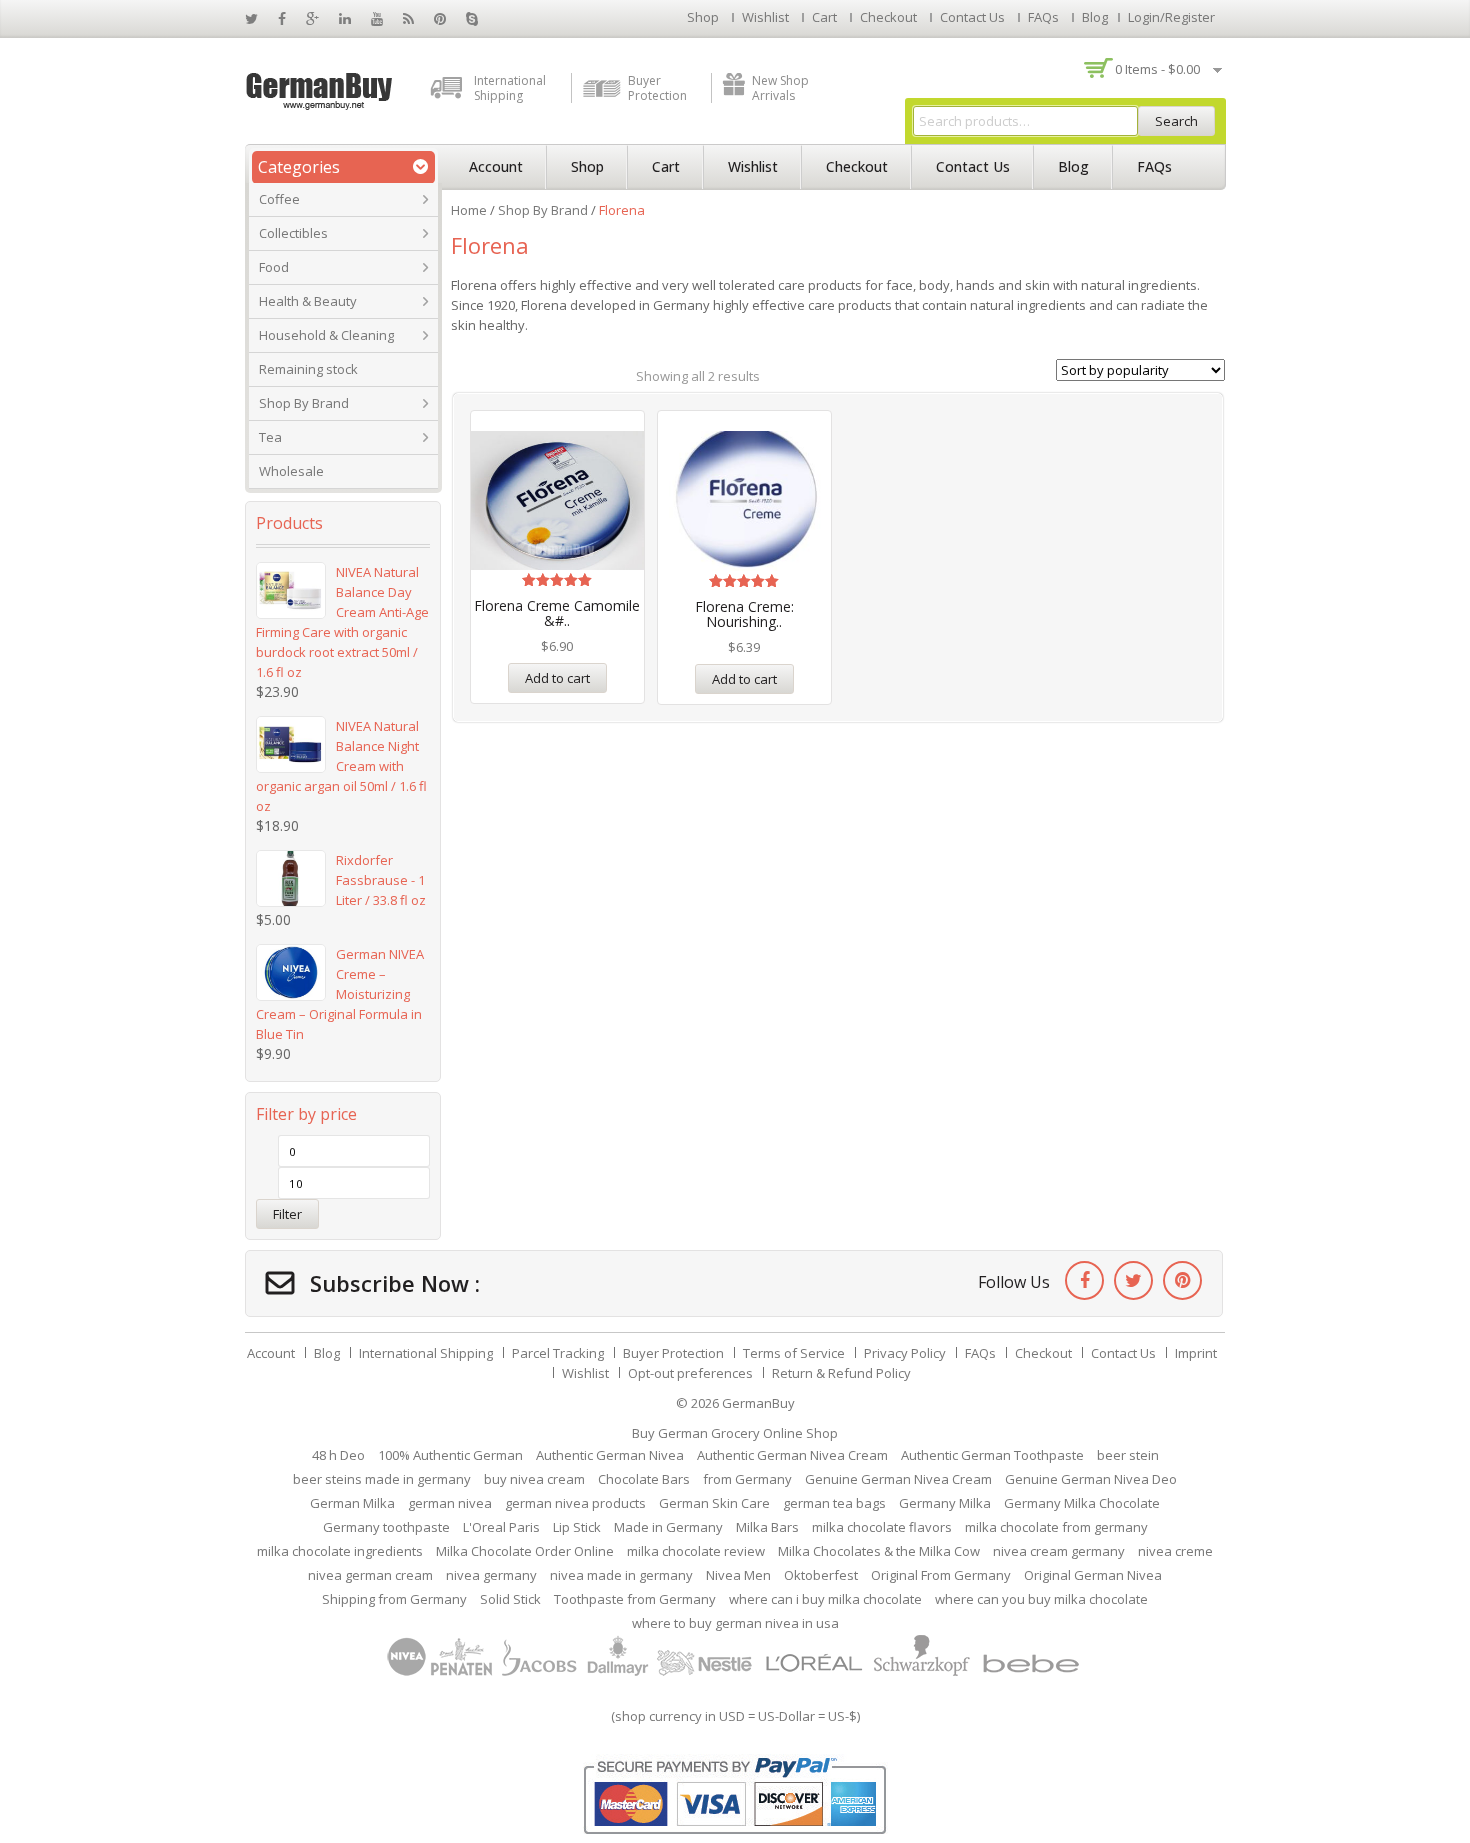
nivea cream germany (1059, 1551)
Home (469, 210)
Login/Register (1171, 17)
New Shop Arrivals (780, 88)
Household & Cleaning (326, 335)
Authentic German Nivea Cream (792, 1455)
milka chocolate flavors (882, 1527)
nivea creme (1175, 1551)
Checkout (888, 17)
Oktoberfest (821, 1575)
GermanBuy (758, 1403)
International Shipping (510, 88)
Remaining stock (308, 369)
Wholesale (291, 471)
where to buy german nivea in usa (735, 1623)
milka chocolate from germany (1056, 1527)
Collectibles (293, 233)
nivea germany (491, 1575)
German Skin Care (714, 1503)
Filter (287, 1214)
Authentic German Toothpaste (992, 1455)
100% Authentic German (450, 1455)
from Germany (747, 1479)
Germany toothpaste (386, 1527)
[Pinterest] (1182, 1280)
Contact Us (972, 17)
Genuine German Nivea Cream (898, 1479)
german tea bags (834, 1503)
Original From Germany (941, 1575)
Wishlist (765, 17)
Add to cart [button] (557, 678)
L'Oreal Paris (501, 1527)
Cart (824, 17)
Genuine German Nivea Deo (1091, 1479)
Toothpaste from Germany (635, 1599)
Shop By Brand (304, 403)
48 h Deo (338, 1455)
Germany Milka (945, 1503)
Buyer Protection (657, 88)
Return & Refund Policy (841, 1373)
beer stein (1128, 1455)
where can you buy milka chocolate (1041, 1599)
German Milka (352, 1503)
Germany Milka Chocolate (1082, 1503)
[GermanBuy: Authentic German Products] (320, 89)
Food (274, 267)
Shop (703, 17)
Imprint (1196, 1353)
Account (496, 166)
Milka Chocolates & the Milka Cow (879, 1551)
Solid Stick (510, 1599)
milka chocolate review (696, 1551)
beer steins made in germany (382, 1479)
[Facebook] (1084, 1280)
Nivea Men (738, 1575)
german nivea (450, 1503)
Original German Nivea (1093, 1575)
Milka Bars (767, 1527)
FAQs (1043, 17)
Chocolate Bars (644, 1479)
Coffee (279, 199)
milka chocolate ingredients (340, 1551)
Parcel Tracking (558, 1353)
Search (1176, 121)
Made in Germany (668, 1527)
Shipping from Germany (394, 1599)
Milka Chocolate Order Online (525, 1551)
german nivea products (575, 1503)
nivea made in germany (621, 1575)
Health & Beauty (308, 301)
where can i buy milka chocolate (825, 1599)
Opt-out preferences (690, 1373)
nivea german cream (370, 1575)
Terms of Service (794, 1353)
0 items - (1157, 69)
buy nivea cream (534, 1479)
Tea (270, 437)
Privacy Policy (905, 1353)
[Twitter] (1133, 1280)
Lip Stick (577, 1527)
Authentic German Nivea (610, 1455)
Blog (1095, 17)
